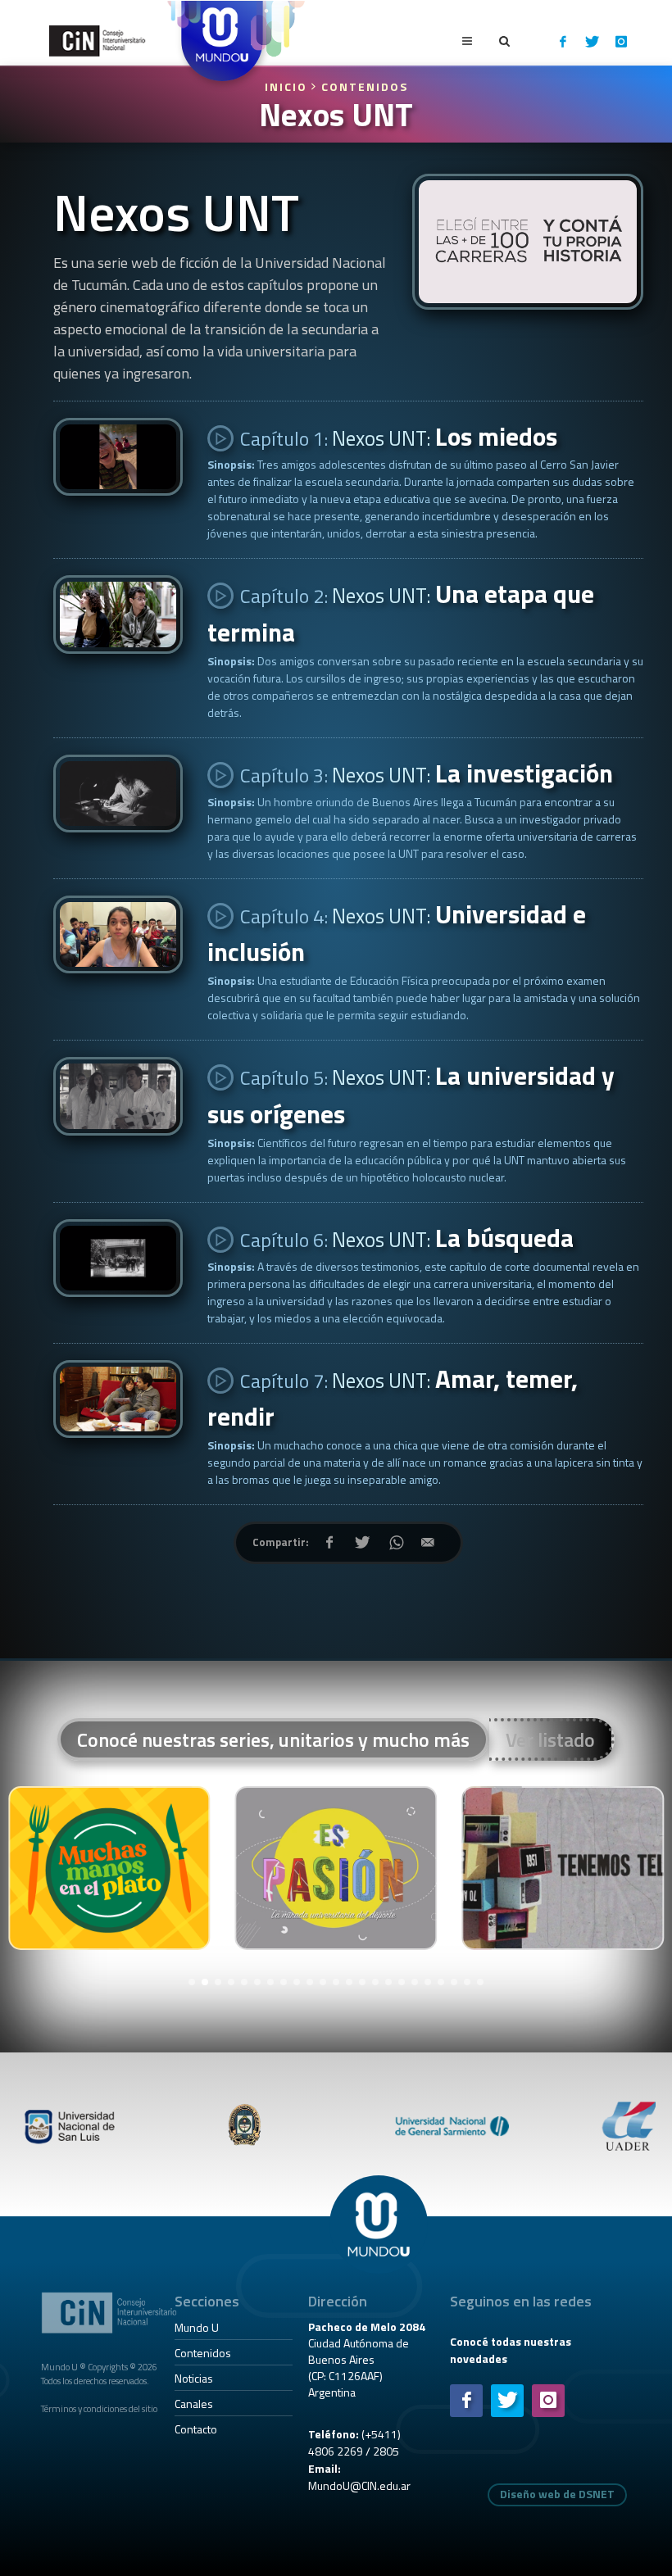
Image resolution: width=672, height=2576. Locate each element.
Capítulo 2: (401, 613)
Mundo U (197, 2327)
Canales (194, 2404)
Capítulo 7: (393, 1398)
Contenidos (365, 86)
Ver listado (550, 1739)
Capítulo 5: (411, 1095)
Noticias (194, 2378)
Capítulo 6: (405, 1238)
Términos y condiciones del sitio (99, 2408)
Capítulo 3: (425, 773)
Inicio (288, 86)
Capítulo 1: (397, 437)
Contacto (196, 2429)
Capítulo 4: (397, 934)
